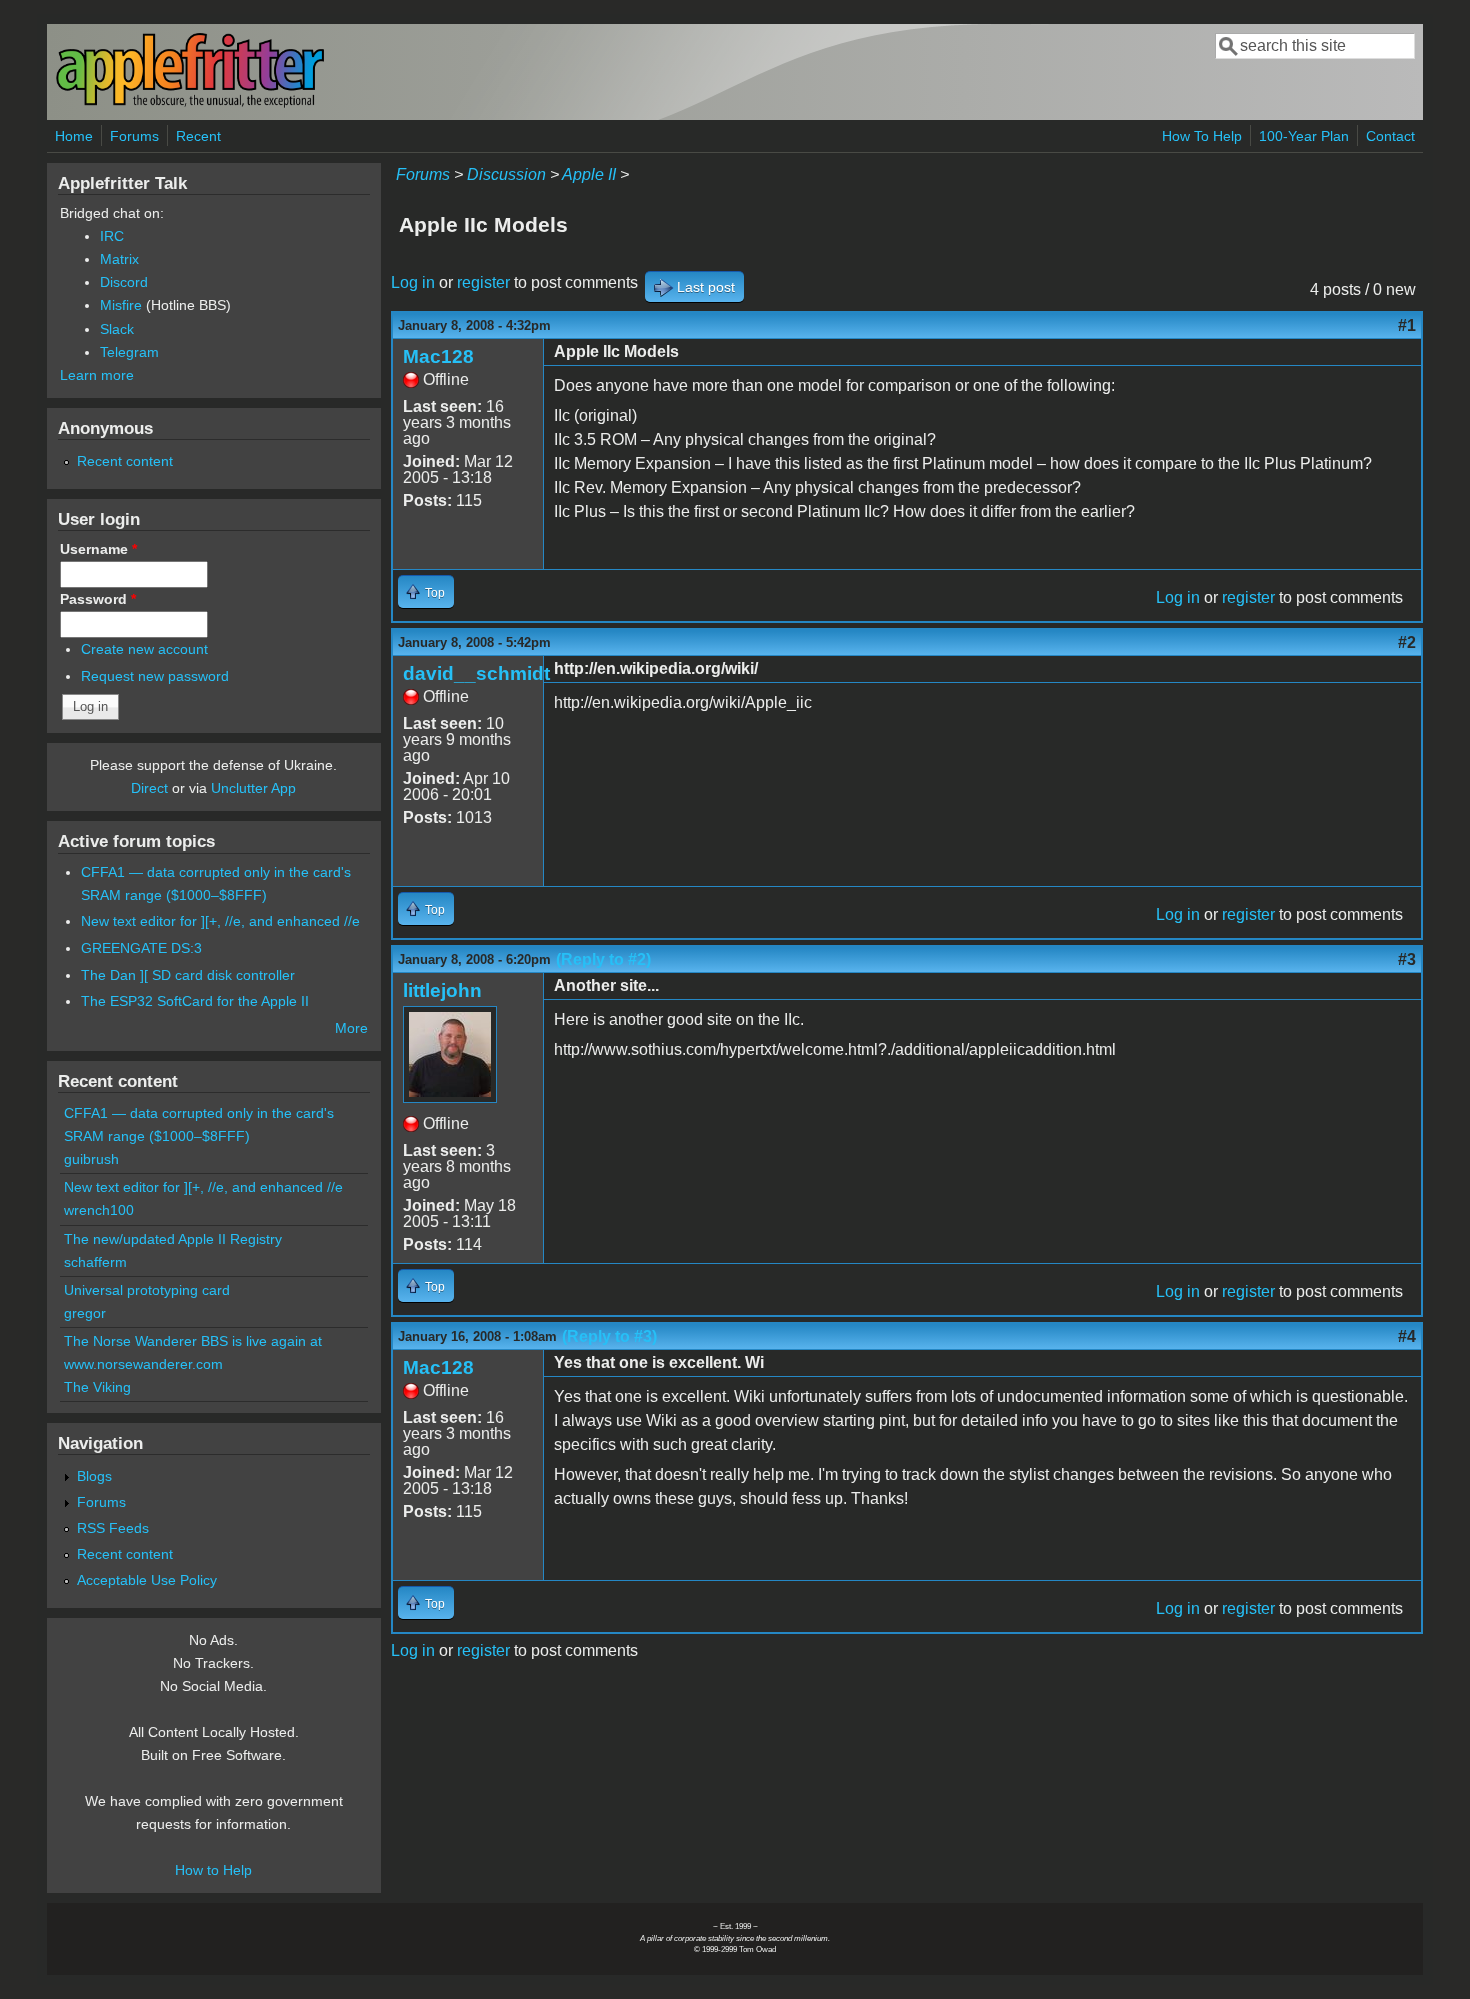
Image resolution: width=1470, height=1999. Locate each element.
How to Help (213, 1870)
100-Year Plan (1304, 136)
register (483, 282)
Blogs (94, 1476)
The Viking (97, 1387)
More (351, 1028)
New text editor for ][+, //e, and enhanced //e (220, 921)
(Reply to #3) (609, 1336)
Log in (413, 282)
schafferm (95, 1262)
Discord (124, 282)
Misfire (121, 305)
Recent (198, 136)
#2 (1407, 642)
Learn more (97, 375)
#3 (1407, 959)
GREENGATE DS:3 (141, 948)
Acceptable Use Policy (147, 1580)
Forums (134, 136)
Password (98, 599)
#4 (1407, 1336)
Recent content (125, 461)
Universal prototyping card (147, 1290)
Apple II (589, 174)
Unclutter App (253, 788)
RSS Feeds (113, 1528)
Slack (117, 329)
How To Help (1202, 136)
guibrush (91, 1159)
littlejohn (442, 990)
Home (74, 136)
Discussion (506, 174)
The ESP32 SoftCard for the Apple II (195, 1001)
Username (98, 549)
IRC (112, 236)
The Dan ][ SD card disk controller (188, 975)
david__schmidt (476, 673)
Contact (1390, 136)
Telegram (129, 352)
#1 (1407, 325)
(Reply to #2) (603, 959)
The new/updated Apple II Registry (173, 1239)
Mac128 (438, 356)
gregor (85, 1313)
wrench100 (99, 1210)
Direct (149, 788)
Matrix (119, 259)
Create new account (144, 649)
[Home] (190, 103)
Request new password (155, 676)
